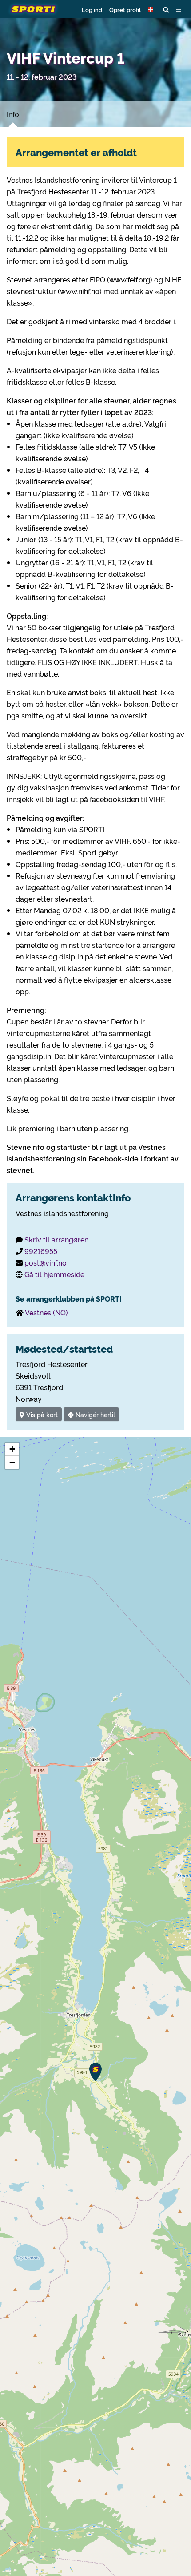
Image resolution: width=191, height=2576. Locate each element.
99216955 (41, 1251)
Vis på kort (41, 1414)
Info (13, 114)
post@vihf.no (46, 1262)
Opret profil (125, 9)
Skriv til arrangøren (56, 1239)
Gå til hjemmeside (54, 1274)
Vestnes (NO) (46, 1312)
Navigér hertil (94, 1414)
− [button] (12, 1462)
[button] (152, 9)
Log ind (92, 9)
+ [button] (12, 1449)
